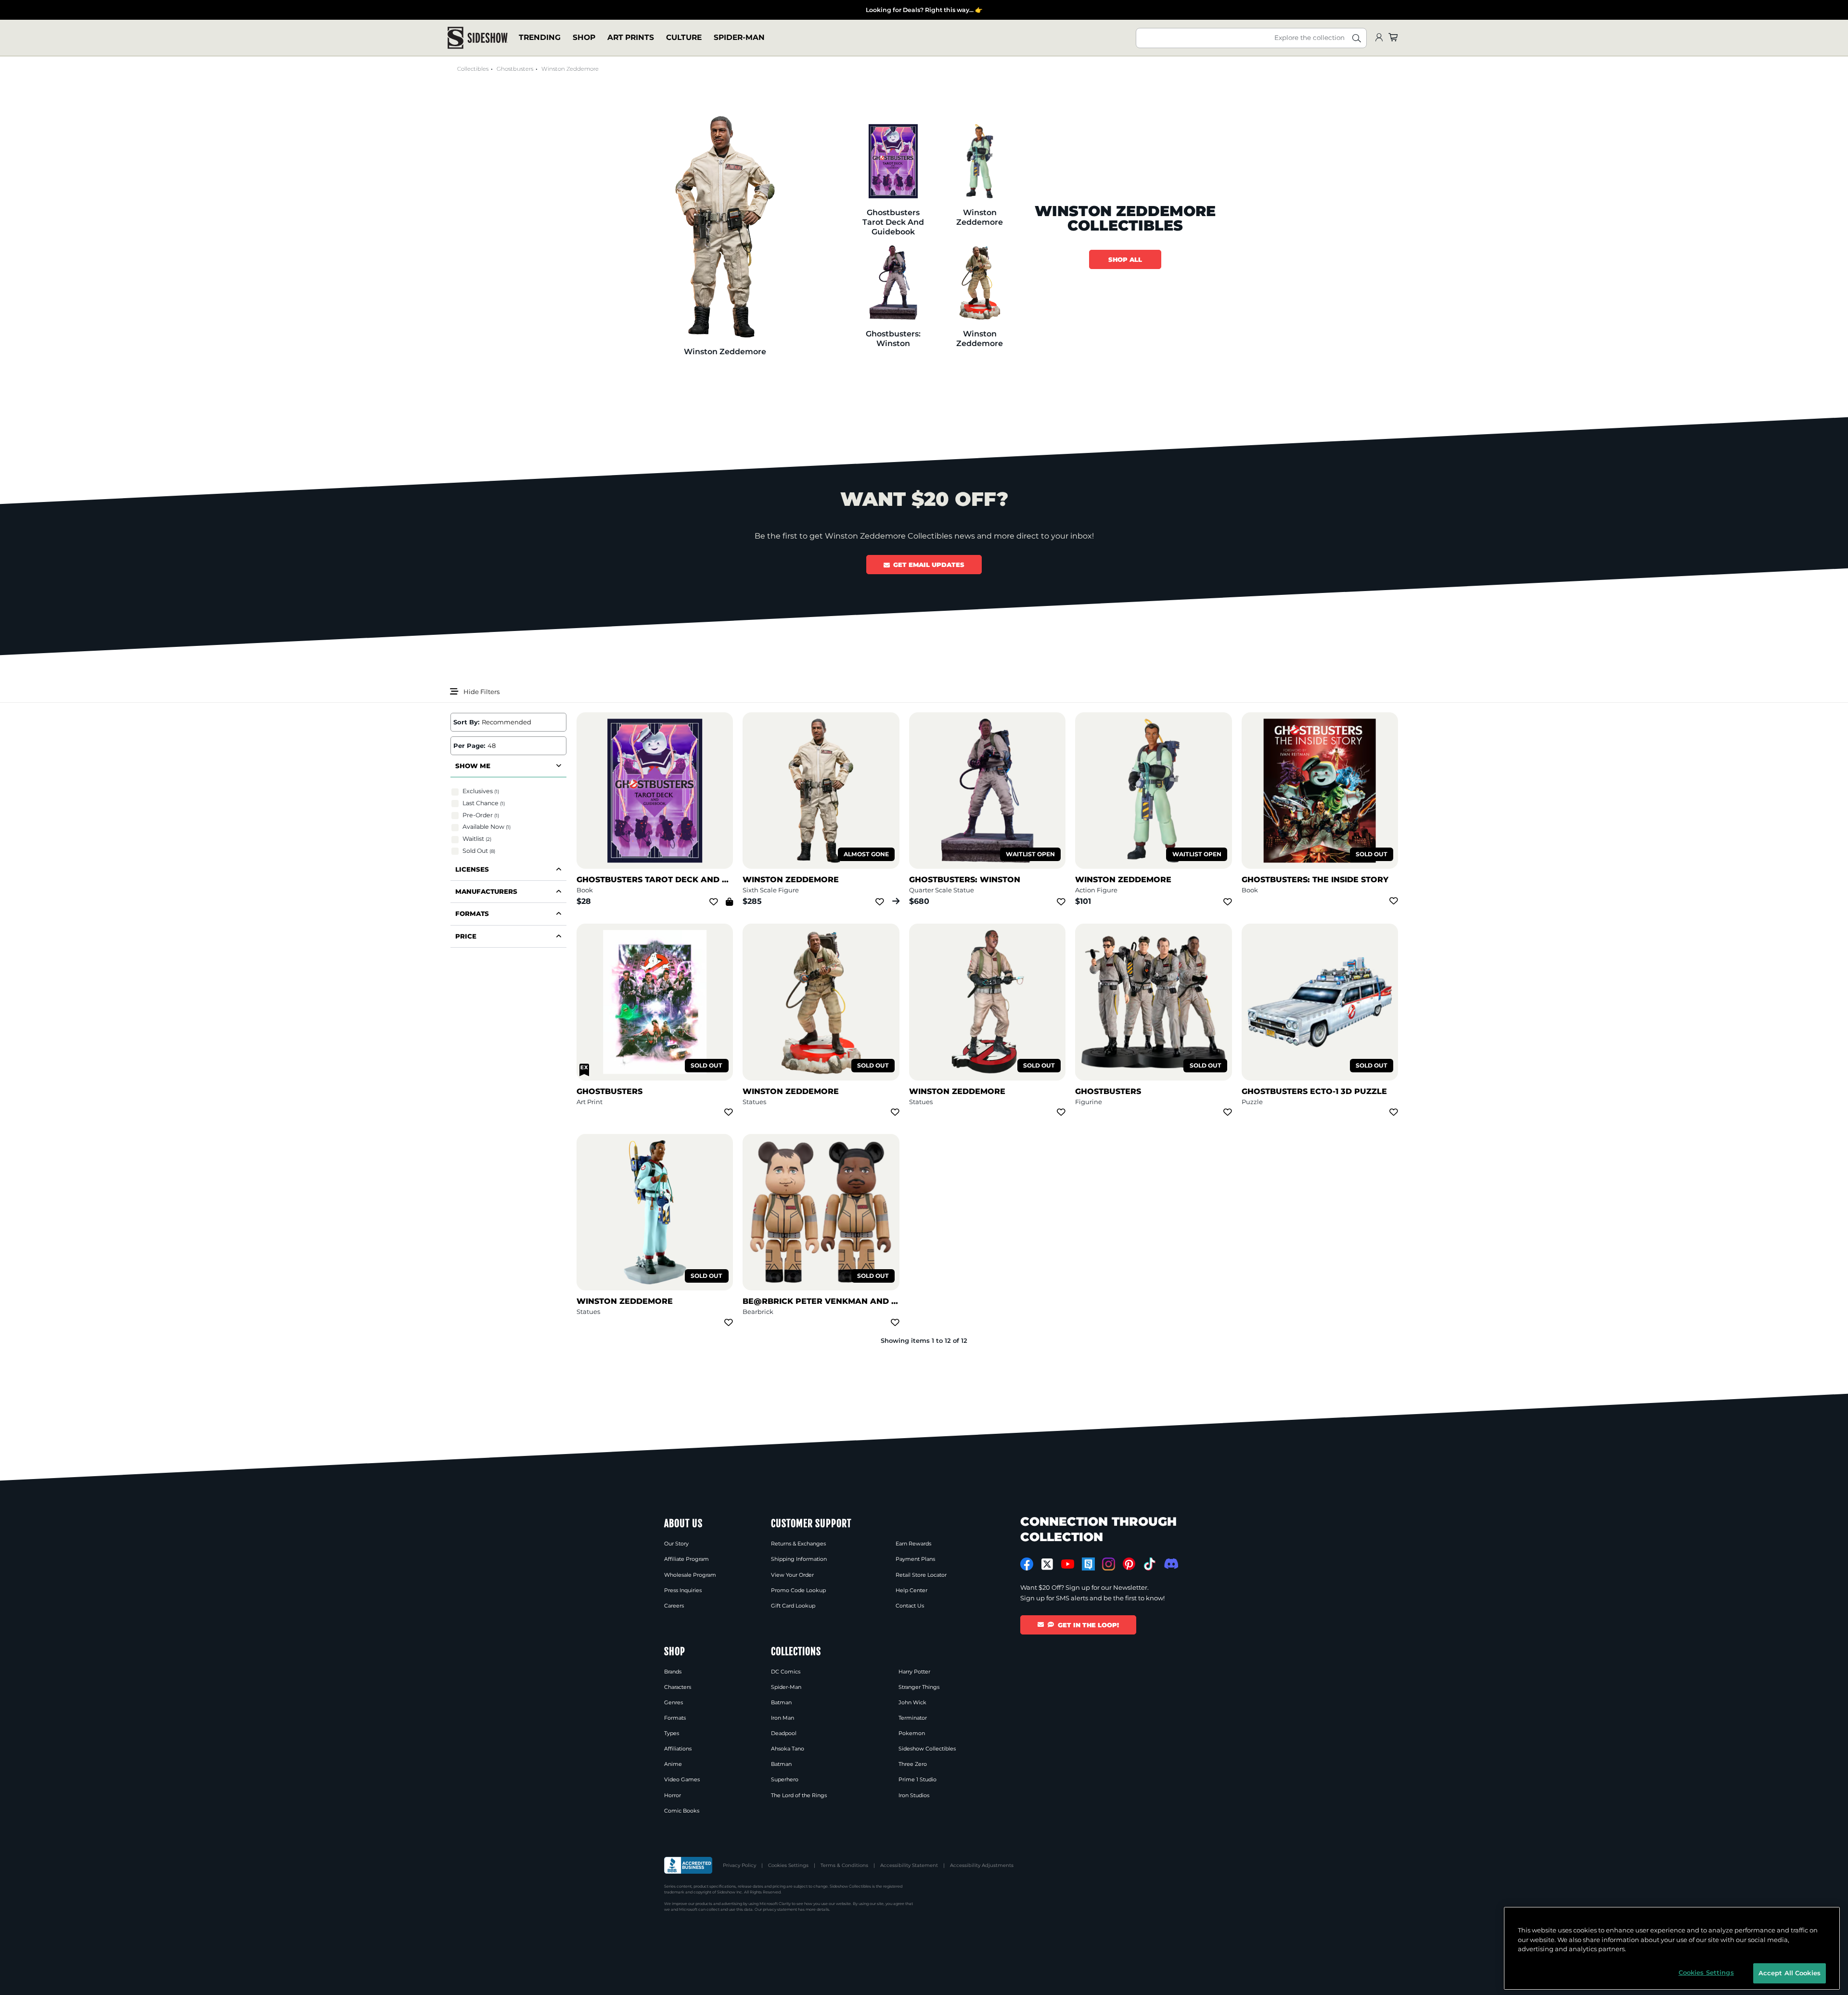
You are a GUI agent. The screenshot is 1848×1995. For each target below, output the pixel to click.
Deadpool (784, 1733)
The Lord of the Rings (799, 1795)
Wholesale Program (690, 1575)
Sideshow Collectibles (927, 1749)
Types (672, 1733)
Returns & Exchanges (798, 1544)
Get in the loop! (1088, 1625)
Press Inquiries (683, 1590)
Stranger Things (919, 1687)
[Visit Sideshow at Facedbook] (1027, 1564)
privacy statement (780, 1909)
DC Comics (786, 1672)
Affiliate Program (687, 1559)
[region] (1672, 1948)
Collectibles (473, 69)
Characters (678, 1687)
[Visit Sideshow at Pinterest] (1129, 1564)
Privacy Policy (739, 1865)
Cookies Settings (788, 1865)
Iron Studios (914, 1795)
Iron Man (783, 1718)
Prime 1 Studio (918, 1779)
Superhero (785, 1779)
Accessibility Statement (909, 1865)
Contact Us (910, 1606)
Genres (674, 1702)
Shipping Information (799, 1559)
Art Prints (631, 38)
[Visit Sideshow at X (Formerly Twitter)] (1047, 1564)
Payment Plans (915, 1559)
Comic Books (682, 1811)
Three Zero (913, 1764)
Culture (684, 38)
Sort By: (466, 722)
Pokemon (912, 1733)
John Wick (912, 1702)
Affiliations (678, 1749)
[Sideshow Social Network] (1088, 1564)
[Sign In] (1379, 38)
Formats (675, 1718)
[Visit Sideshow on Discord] (1170, 1564)
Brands (673, 1672)
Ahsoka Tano (788, 1749)
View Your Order (792, 1575)
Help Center (911, 1590)
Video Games (682, 1779)
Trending (540, 38)
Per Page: (469, 746)
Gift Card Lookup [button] (793, 1606)
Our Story (676, 1544)
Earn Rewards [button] (913, 1544)
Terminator (913, 1718)
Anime (673, 1764)
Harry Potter (914, 1672)
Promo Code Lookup (798, 1590)
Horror (673, 1795)
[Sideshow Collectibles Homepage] (478, 38)
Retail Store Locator (921, 1575)
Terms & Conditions (844, 1865)
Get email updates (929, 565)
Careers (674, 1606)
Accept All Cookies (1790, 1973)
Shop (584, 38)
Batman (781, 1702)
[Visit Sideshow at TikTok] (1149, 1564)
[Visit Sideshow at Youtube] (1068, 1564)
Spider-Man (739, 38)
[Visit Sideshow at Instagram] (1109, 1564)
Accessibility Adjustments (982, 1865)
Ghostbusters (515, 69)
